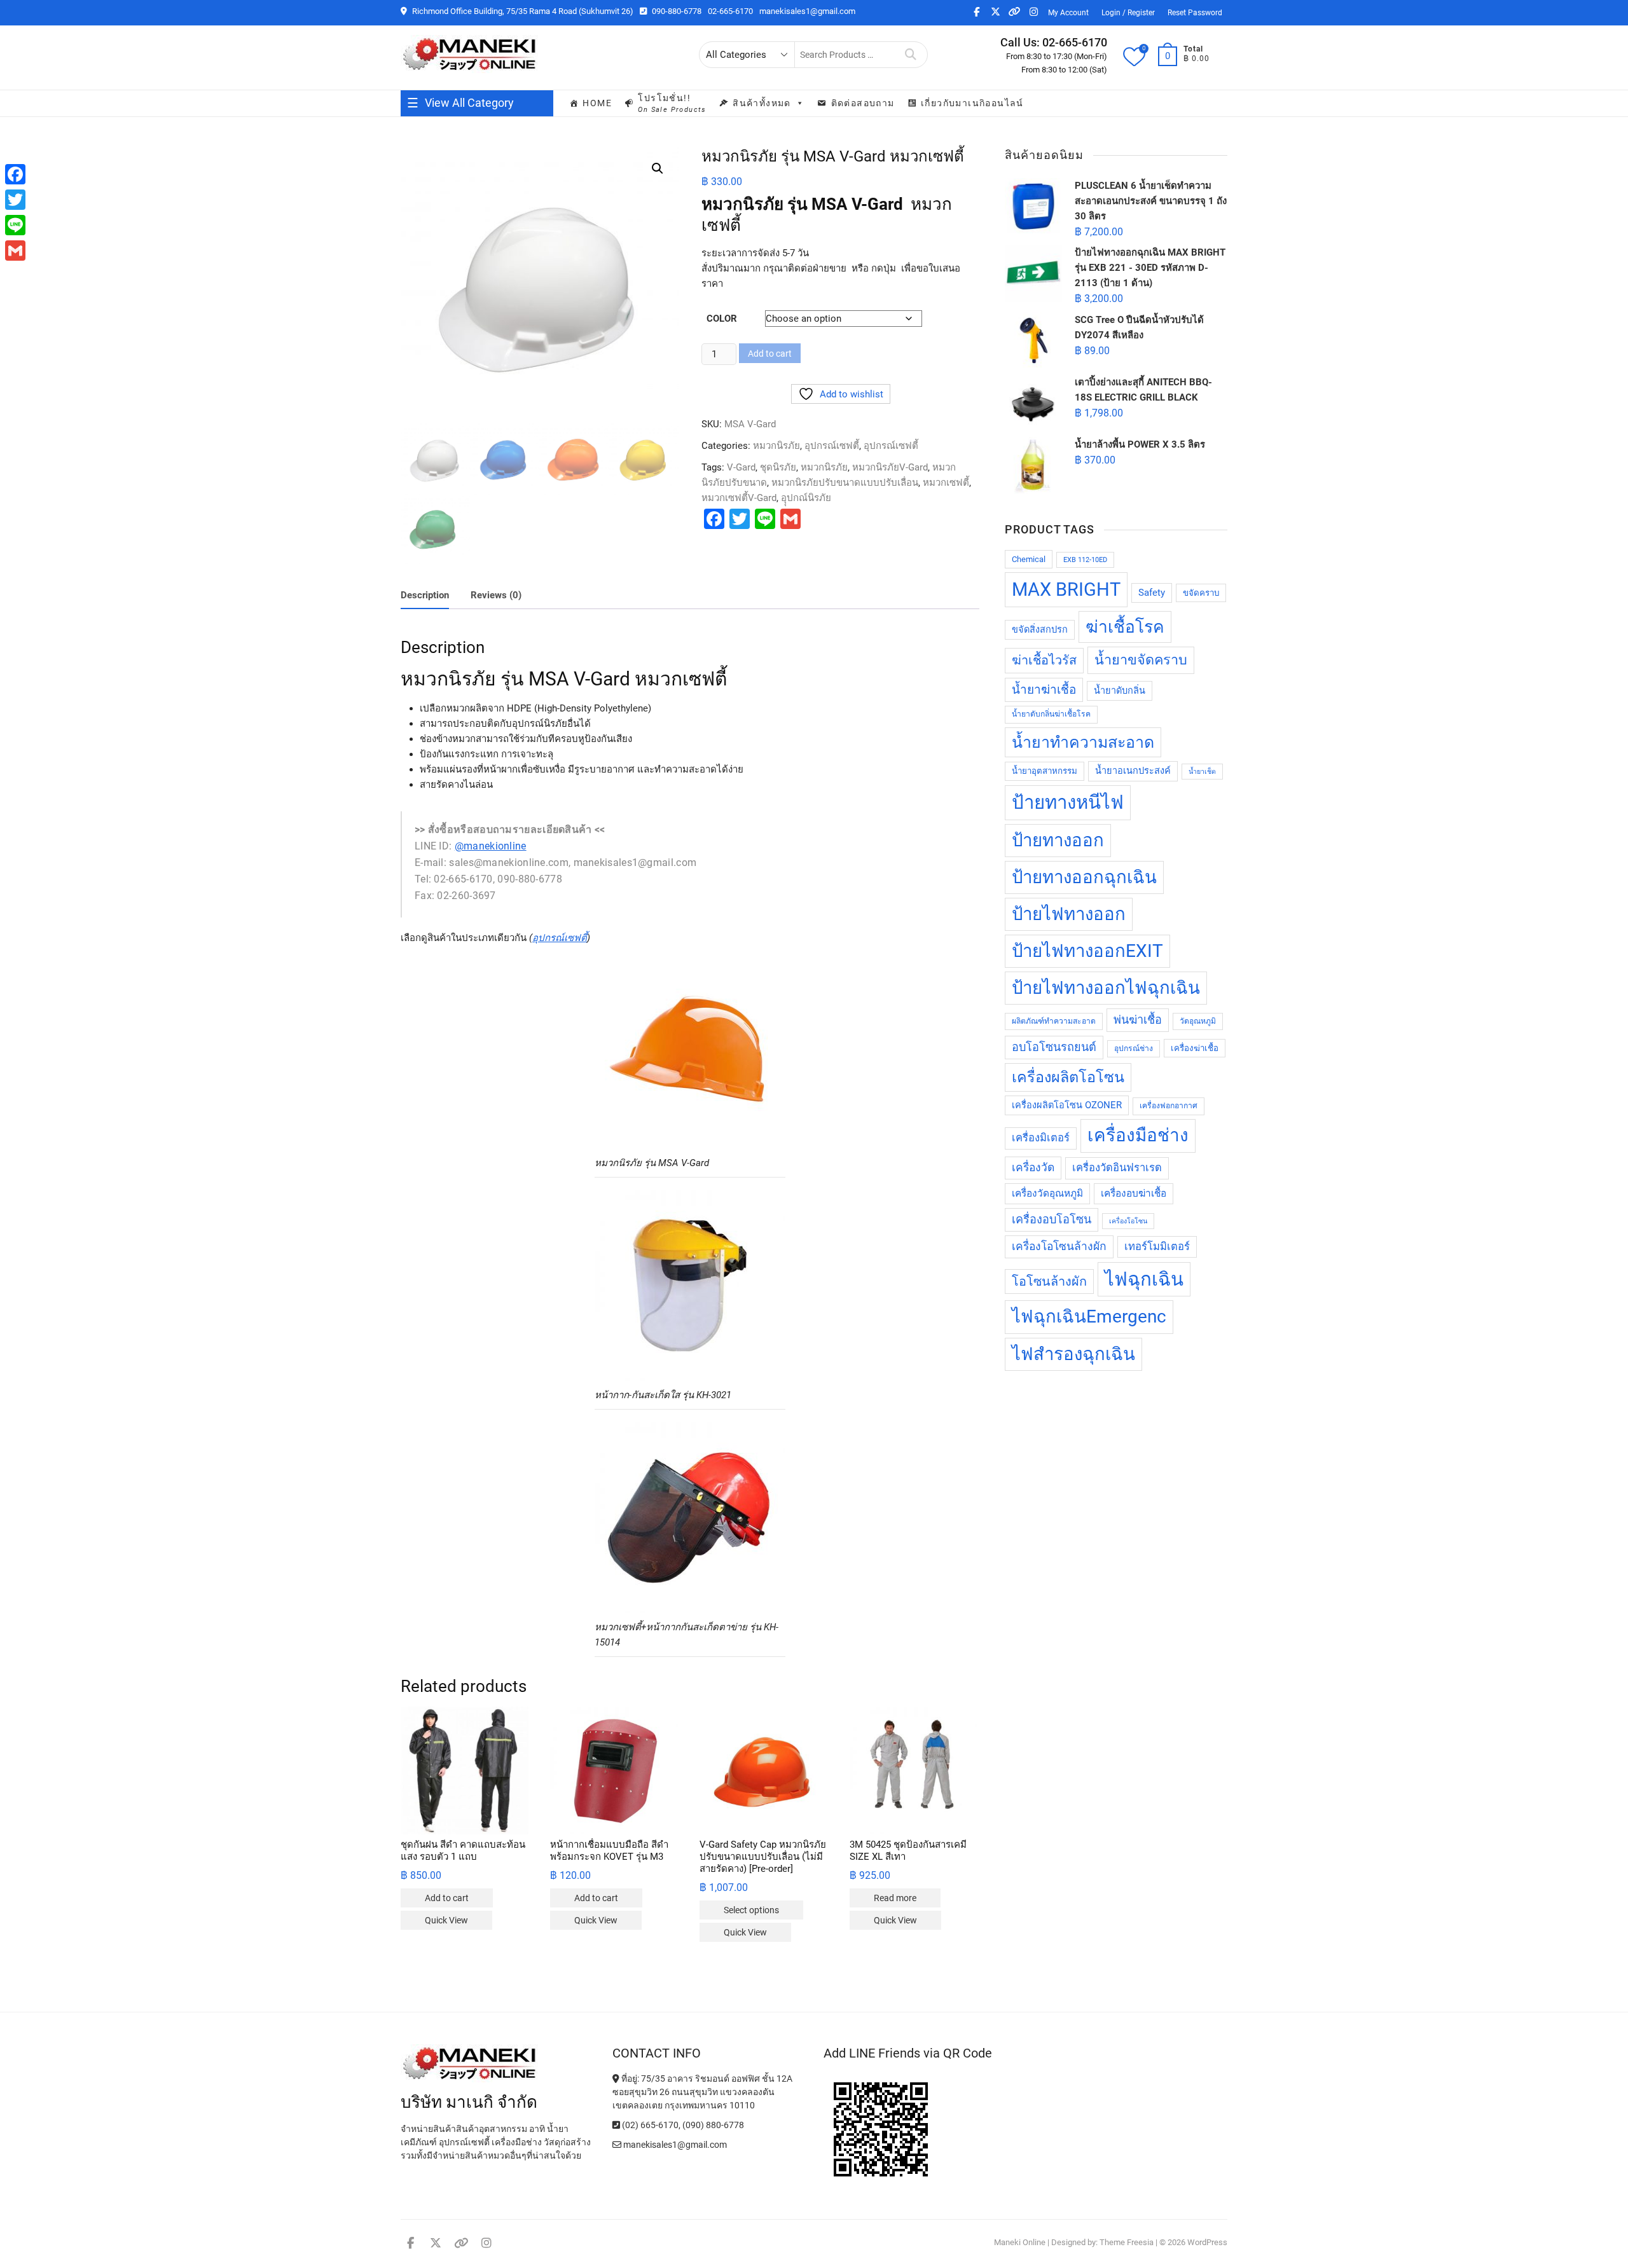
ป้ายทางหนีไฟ (1068, 802)
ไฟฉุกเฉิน (1144, 1279)
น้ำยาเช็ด (1202, 772)
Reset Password (1195, 13)
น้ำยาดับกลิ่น (1120, 691)
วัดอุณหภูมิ (1198, 1021)
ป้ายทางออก (1058, 840)
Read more (895, 1898)
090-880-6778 (676, 11)
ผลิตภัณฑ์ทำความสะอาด (1054, 1021)
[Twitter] (15, 200)
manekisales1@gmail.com (807, 11)
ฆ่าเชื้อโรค (1125, 627)
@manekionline (491, 846)
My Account (1068, 13)
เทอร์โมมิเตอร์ (1157, 1247)
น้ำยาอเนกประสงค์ (1133, 771)
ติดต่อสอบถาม (863, 103)
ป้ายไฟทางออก (1069, 914)
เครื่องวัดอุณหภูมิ (1047, 1193)
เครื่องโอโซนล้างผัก (1059, 1246)
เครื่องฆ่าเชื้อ (1195, 1048)
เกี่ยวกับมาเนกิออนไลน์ (972, 103)
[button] (658, 168)
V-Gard (741, 467)
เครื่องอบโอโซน (1052, 1219)
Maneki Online (1020, 2242)
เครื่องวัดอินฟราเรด (1117, 1168)
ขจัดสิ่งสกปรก (1040, 630)
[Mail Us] (618, 2145)
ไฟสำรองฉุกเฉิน (1073, 1354)
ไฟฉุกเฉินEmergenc (1089, 1316)
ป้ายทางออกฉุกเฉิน (1084, 877)
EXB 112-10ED (1085, 560)
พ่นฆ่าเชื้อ (1138, 1020)
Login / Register (1128, 13)
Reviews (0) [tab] (496, 595)
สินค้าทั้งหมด (762, 103)
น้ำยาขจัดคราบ (1141, 660)
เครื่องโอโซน (1128, 1221)
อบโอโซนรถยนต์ (1054, 1047)
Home (597, 103)
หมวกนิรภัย (776, 446)
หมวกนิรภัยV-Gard (890, 467)
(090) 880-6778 (713, 2125)
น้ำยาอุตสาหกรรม (1045, 771)
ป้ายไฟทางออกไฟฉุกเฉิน (1106, 988)
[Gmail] (15, 251)
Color (722, 319)
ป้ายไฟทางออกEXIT (1087, 951)
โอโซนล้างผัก (1049, 1282)
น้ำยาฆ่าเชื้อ (1044, 690)
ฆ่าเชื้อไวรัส (1044, 660)
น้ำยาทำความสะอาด (1083, 742)
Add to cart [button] (447, 1898)
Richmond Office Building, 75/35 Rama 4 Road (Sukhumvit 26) (522, 11)
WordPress (1207, 2242)
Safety (1152, 593)
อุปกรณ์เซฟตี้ (832, 446)
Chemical (1029, 559)
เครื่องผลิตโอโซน (1068, 1077)
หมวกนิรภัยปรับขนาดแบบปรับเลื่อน (845, 483)
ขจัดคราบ (1201, 593)
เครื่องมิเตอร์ (1041, 1138)
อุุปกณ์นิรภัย (806, 498)
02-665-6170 (730, 11)
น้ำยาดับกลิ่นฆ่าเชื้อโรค (1051, 714)
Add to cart (770, 354)
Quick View (446, 1920)
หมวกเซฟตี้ (946, 483)
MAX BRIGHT (1066, 589)
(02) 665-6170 (649, 2125)
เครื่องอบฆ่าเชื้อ (1134, 1193)
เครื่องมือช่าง (1138, 1135)
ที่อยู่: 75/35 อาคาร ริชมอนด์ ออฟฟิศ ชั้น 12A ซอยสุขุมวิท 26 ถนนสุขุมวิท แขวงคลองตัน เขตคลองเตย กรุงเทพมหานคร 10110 (702, 2092)
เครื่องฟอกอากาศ (1169, 1106)
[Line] (15, 225)
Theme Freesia (1127, 2242)
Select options (751, 1910)
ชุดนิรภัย (778, 467)
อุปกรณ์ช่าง (1134, 1048)
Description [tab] (425, 595)
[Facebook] (15, 174)
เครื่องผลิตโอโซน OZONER (1067, 1105)
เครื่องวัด (1033, 1167)
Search (911, 55)
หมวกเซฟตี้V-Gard (739, 498)
